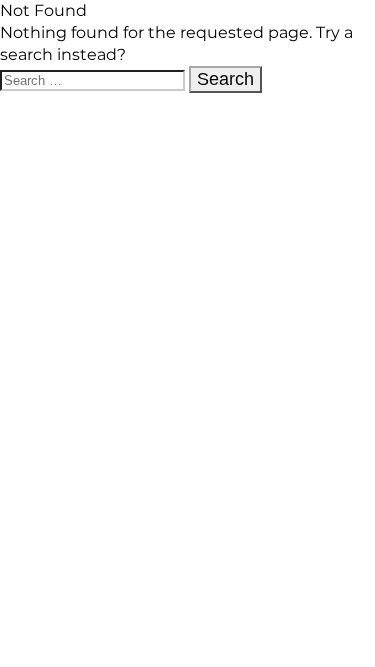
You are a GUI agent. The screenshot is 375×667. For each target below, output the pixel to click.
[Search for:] (94, 79)
